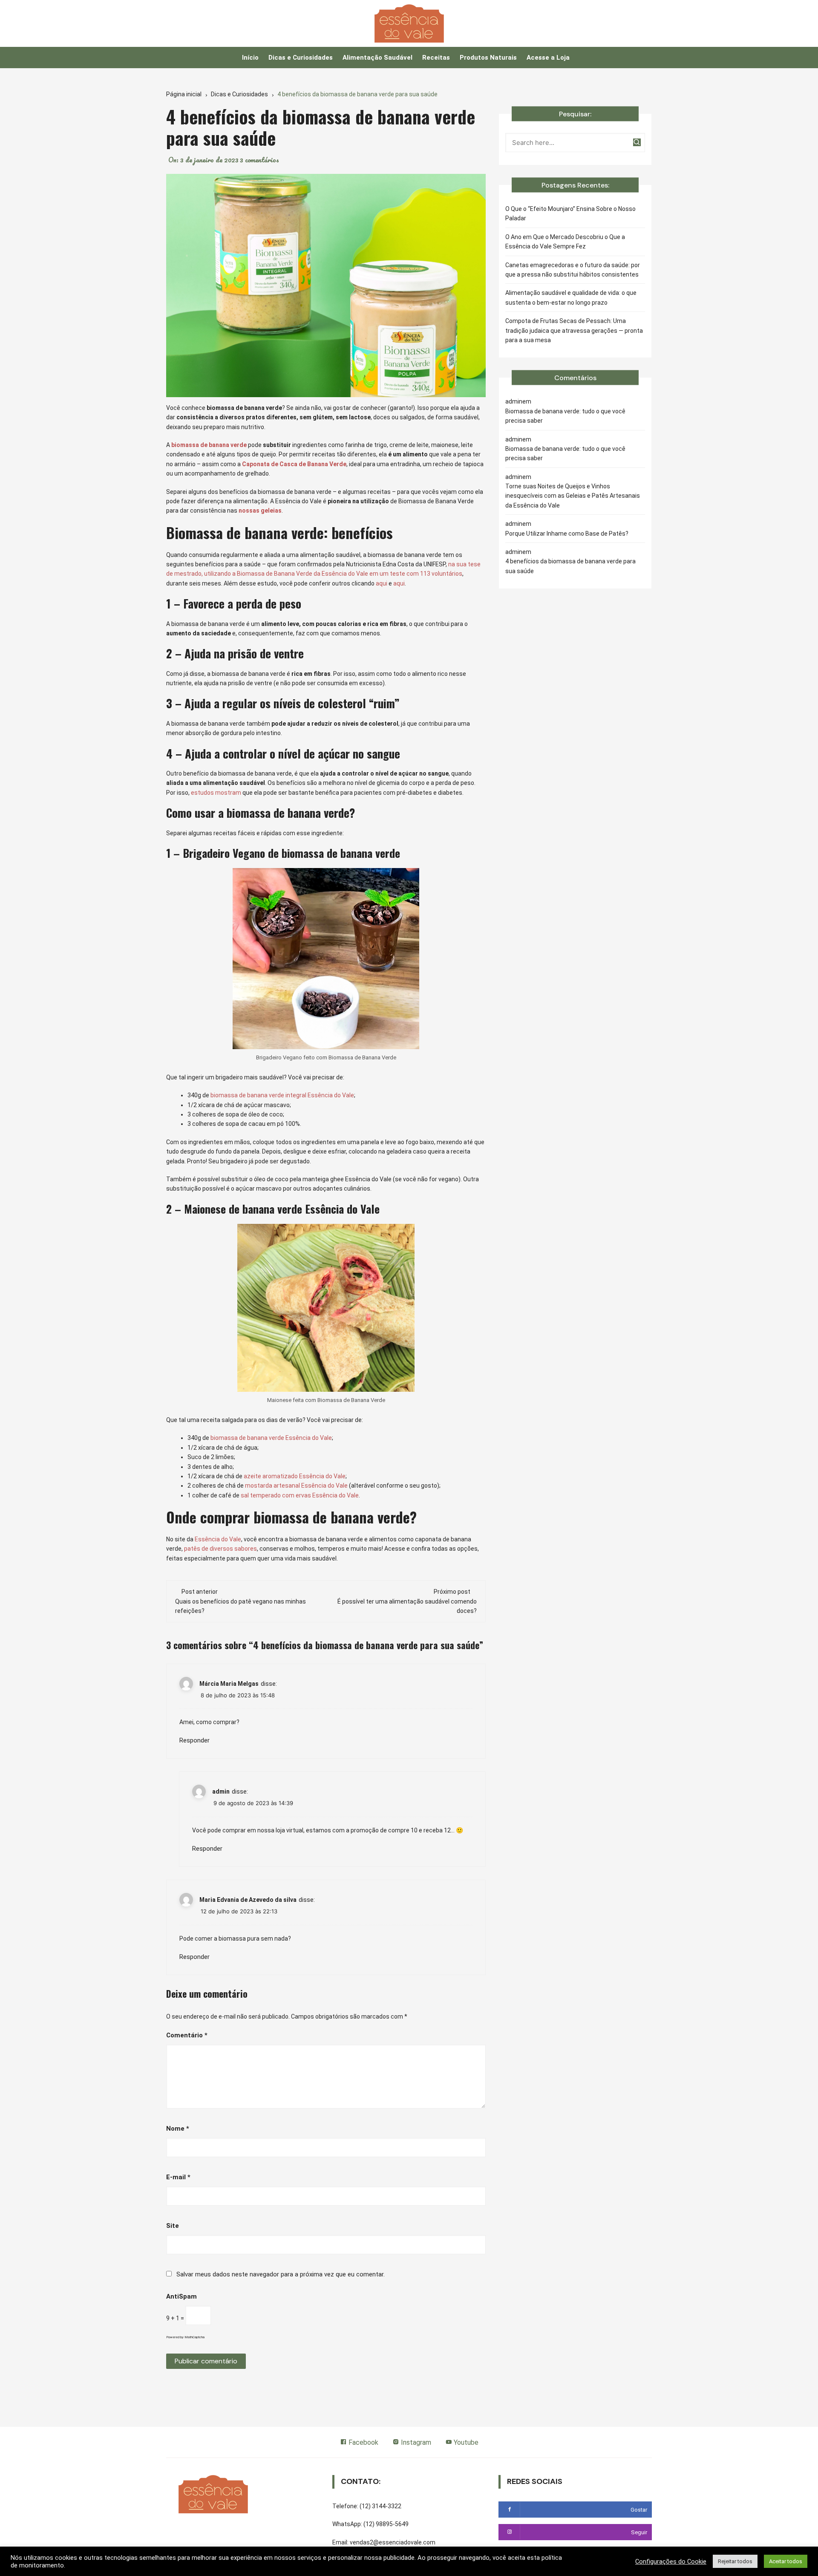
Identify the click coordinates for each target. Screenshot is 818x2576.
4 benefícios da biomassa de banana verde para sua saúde (570, 566)
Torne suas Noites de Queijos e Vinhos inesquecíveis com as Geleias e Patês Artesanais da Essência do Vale (573, 496)
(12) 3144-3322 (380, 2506)
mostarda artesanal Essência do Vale (296, 1486)
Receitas (436, 58)
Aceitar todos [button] (786, 2561)
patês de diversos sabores (220, 1549)
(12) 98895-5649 (386, 2524)
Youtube (465, 2442)
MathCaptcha (194, 2337)
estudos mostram (216, 793)
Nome (178, 2129)
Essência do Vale (218, 1539)
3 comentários (259, 160)
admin (221, 1791)
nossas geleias (260, 511)
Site (173, 2226)
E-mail (178, 2177)
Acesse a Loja (548, 58)
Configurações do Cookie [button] (671, 2562)
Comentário (187, 2035)
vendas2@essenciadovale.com (393, 2542)
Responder (194, 1740)
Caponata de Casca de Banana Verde (294, 464)
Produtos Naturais (488, 58)
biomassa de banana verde (209, 445)
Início (250, 58)
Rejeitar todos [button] (735, 2561)
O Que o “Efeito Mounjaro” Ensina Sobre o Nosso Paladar (570, 213)
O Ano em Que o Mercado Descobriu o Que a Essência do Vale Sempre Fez (565, 242)
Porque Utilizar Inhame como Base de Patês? (567, 534)
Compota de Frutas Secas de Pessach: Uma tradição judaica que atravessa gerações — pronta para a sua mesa (574, 330)
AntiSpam (181, 2296)
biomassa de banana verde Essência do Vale (271, 1438)
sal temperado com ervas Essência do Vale (300, 1495)
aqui (382, 583)
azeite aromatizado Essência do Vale (295, 1476)
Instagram (415, 2442)
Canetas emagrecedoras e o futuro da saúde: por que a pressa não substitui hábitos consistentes (573, 270)
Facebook (363, 2442)
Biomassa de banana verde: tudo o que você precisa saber (565, 416)
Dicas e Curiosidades (301, 58)
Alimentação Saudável (377, 58)
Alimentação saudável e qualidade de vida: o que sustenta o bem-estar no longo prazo (571, 297)
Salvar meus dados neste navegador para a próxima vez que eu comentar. (281, 2274)
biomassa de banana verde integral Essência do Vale (282, 1095)
